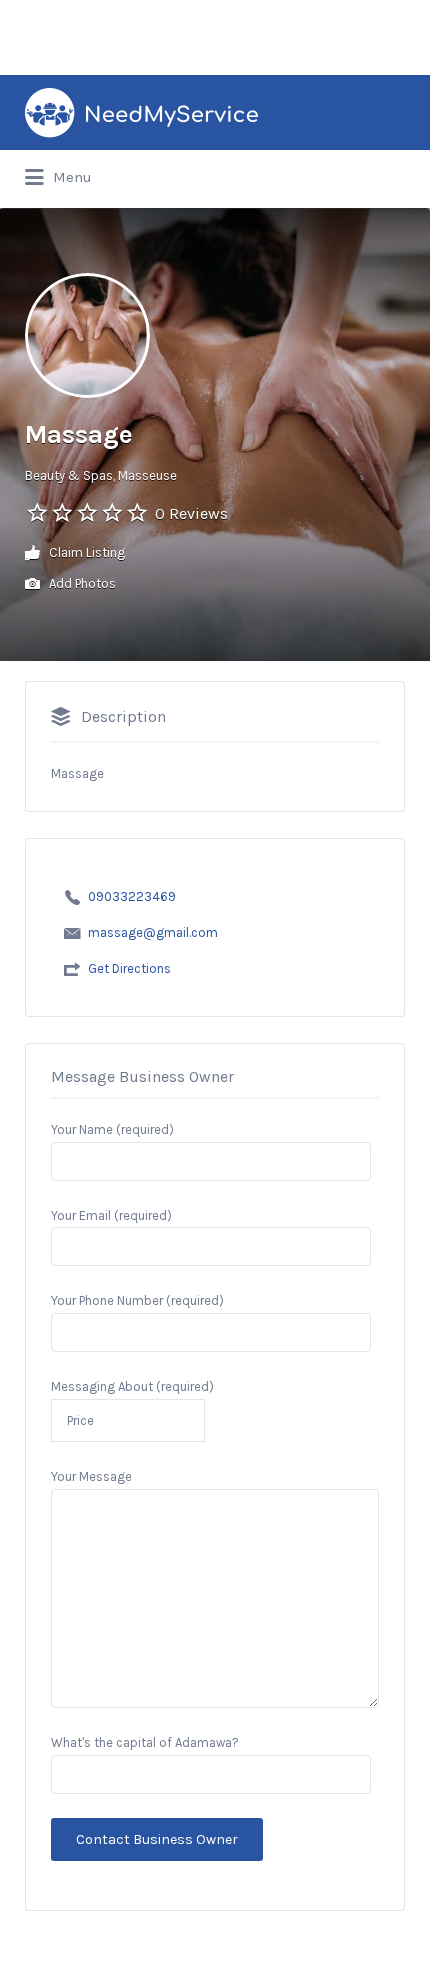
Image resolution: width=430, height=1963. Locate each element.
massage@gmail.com (153, 932)
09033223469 (132, 896)
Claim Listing (85, 552)
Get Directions (129, 968)
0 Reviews (191, 513)
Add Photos (81, 583)
